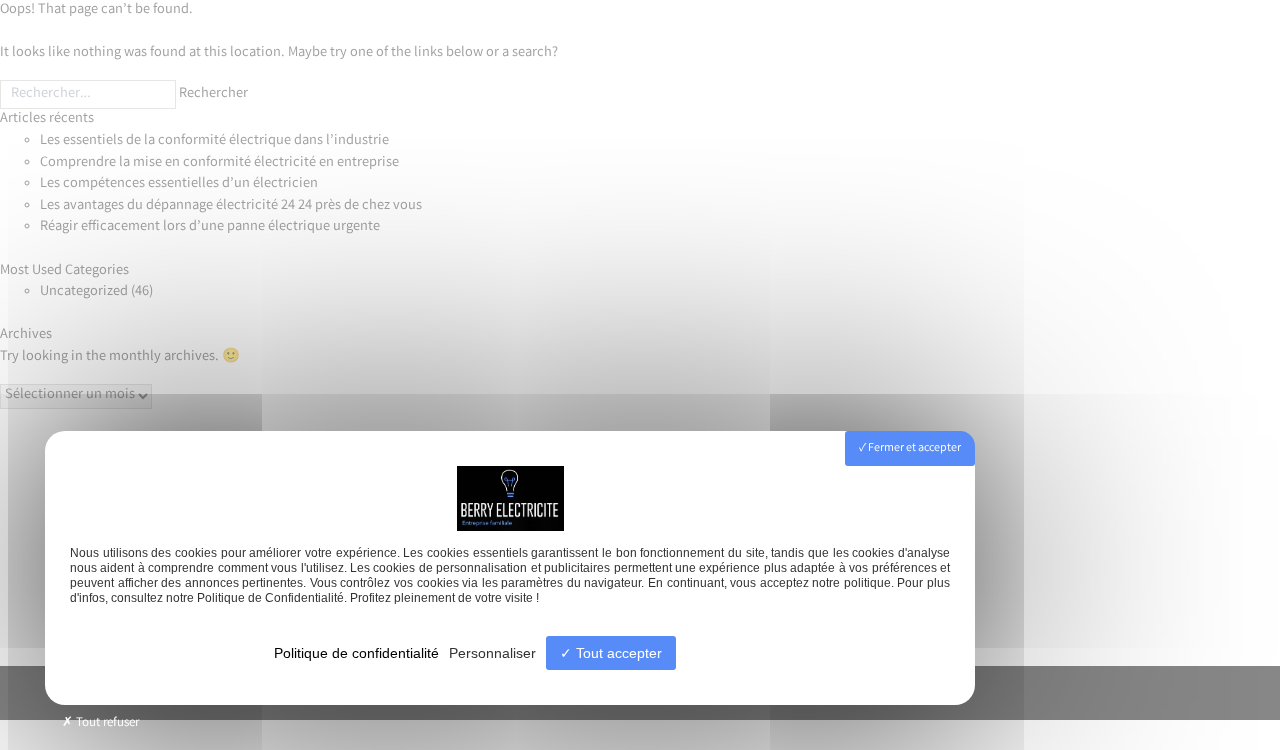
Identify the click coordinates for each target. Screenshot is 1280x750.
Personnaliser (492, 653)
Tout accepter (617, 653)
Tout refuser (106, 723)
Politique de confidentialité (356, 653)
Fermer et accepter (913, 448)
